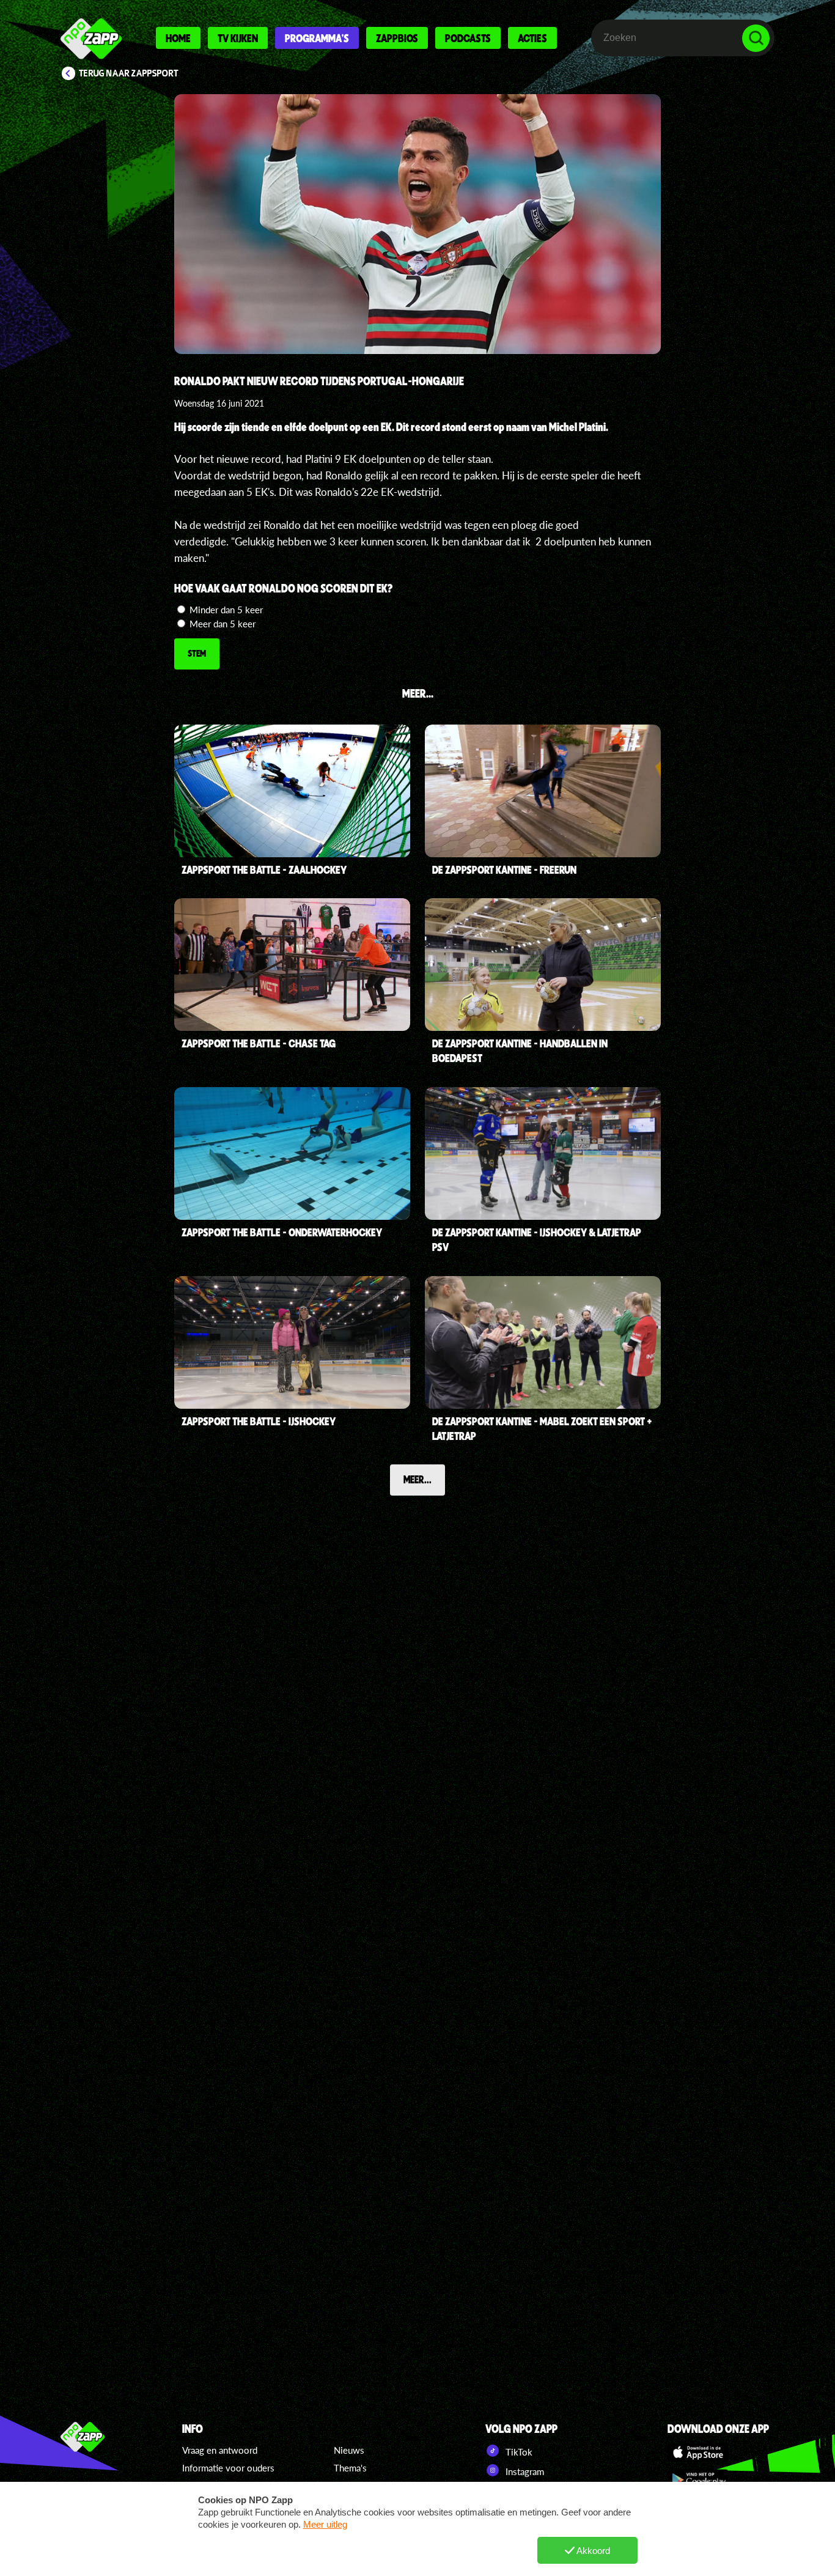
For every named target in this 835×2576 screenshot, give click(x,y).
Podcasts (468, 38)
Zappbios (397, 38)
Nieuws (349, 2450)
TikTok (518, 2452)
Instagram (524, 2471)
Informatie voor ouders (228, 2468)
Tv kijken (238, 38)
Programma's (317, 38)
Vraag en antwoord (220, 2450)
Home (178, 38)
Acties (532, 38)
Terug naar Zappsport (129, 73)
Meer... (417, 1479)
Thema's (350, 2468)
